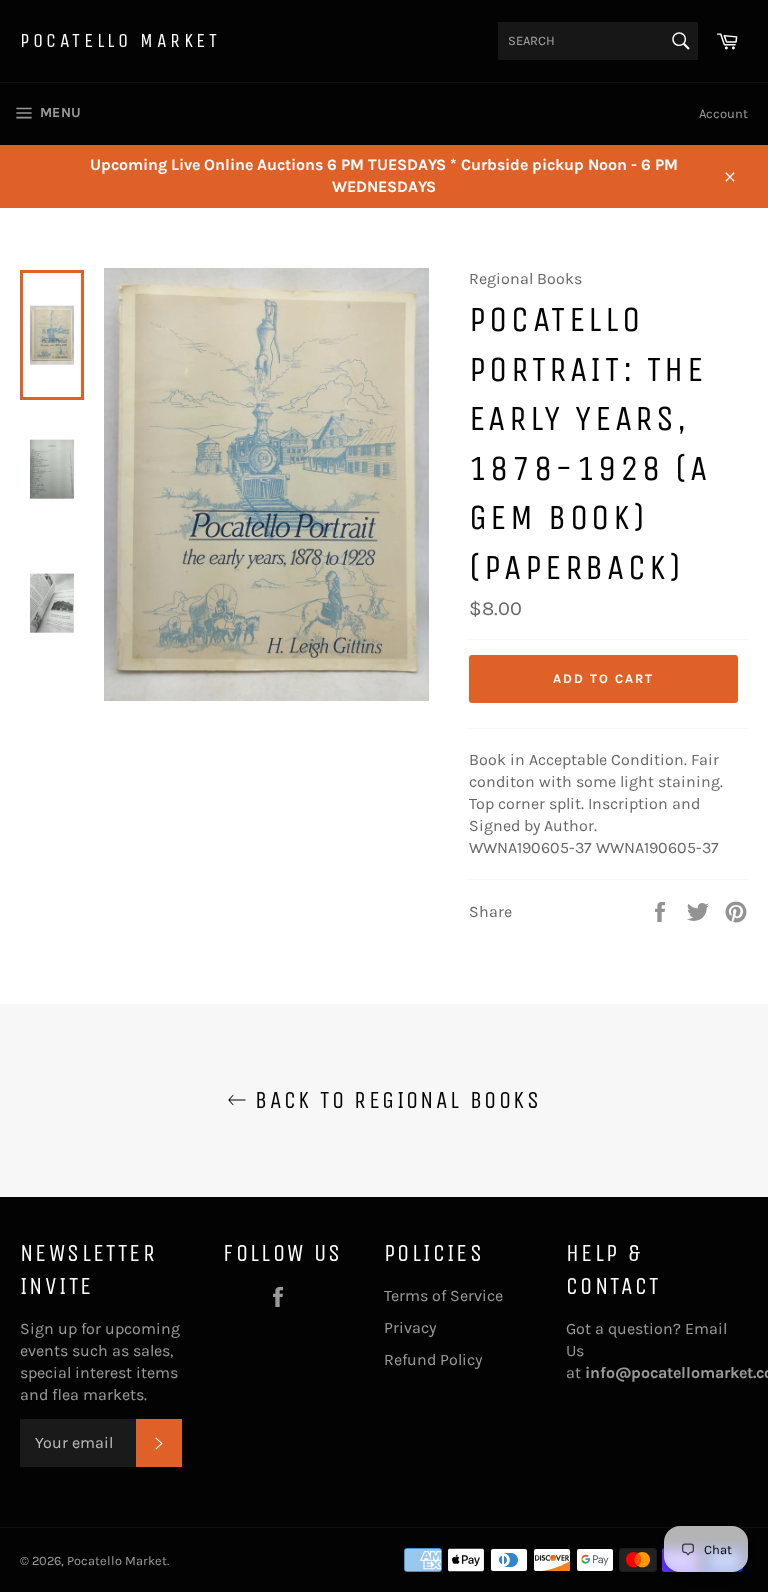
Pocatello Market (120, 40)
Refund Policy (433, 1359)
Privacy (410, 1327)
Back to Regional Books (394, 1100)
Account (723, 113)
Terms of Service (443, 1295)
